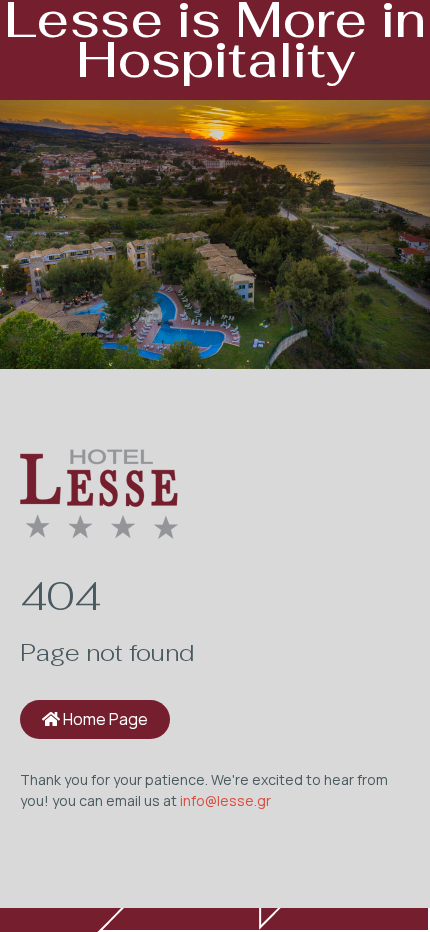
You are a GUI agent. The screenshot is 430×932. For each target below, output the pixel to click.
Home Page (104, 719)
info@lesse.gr (225, 800)
